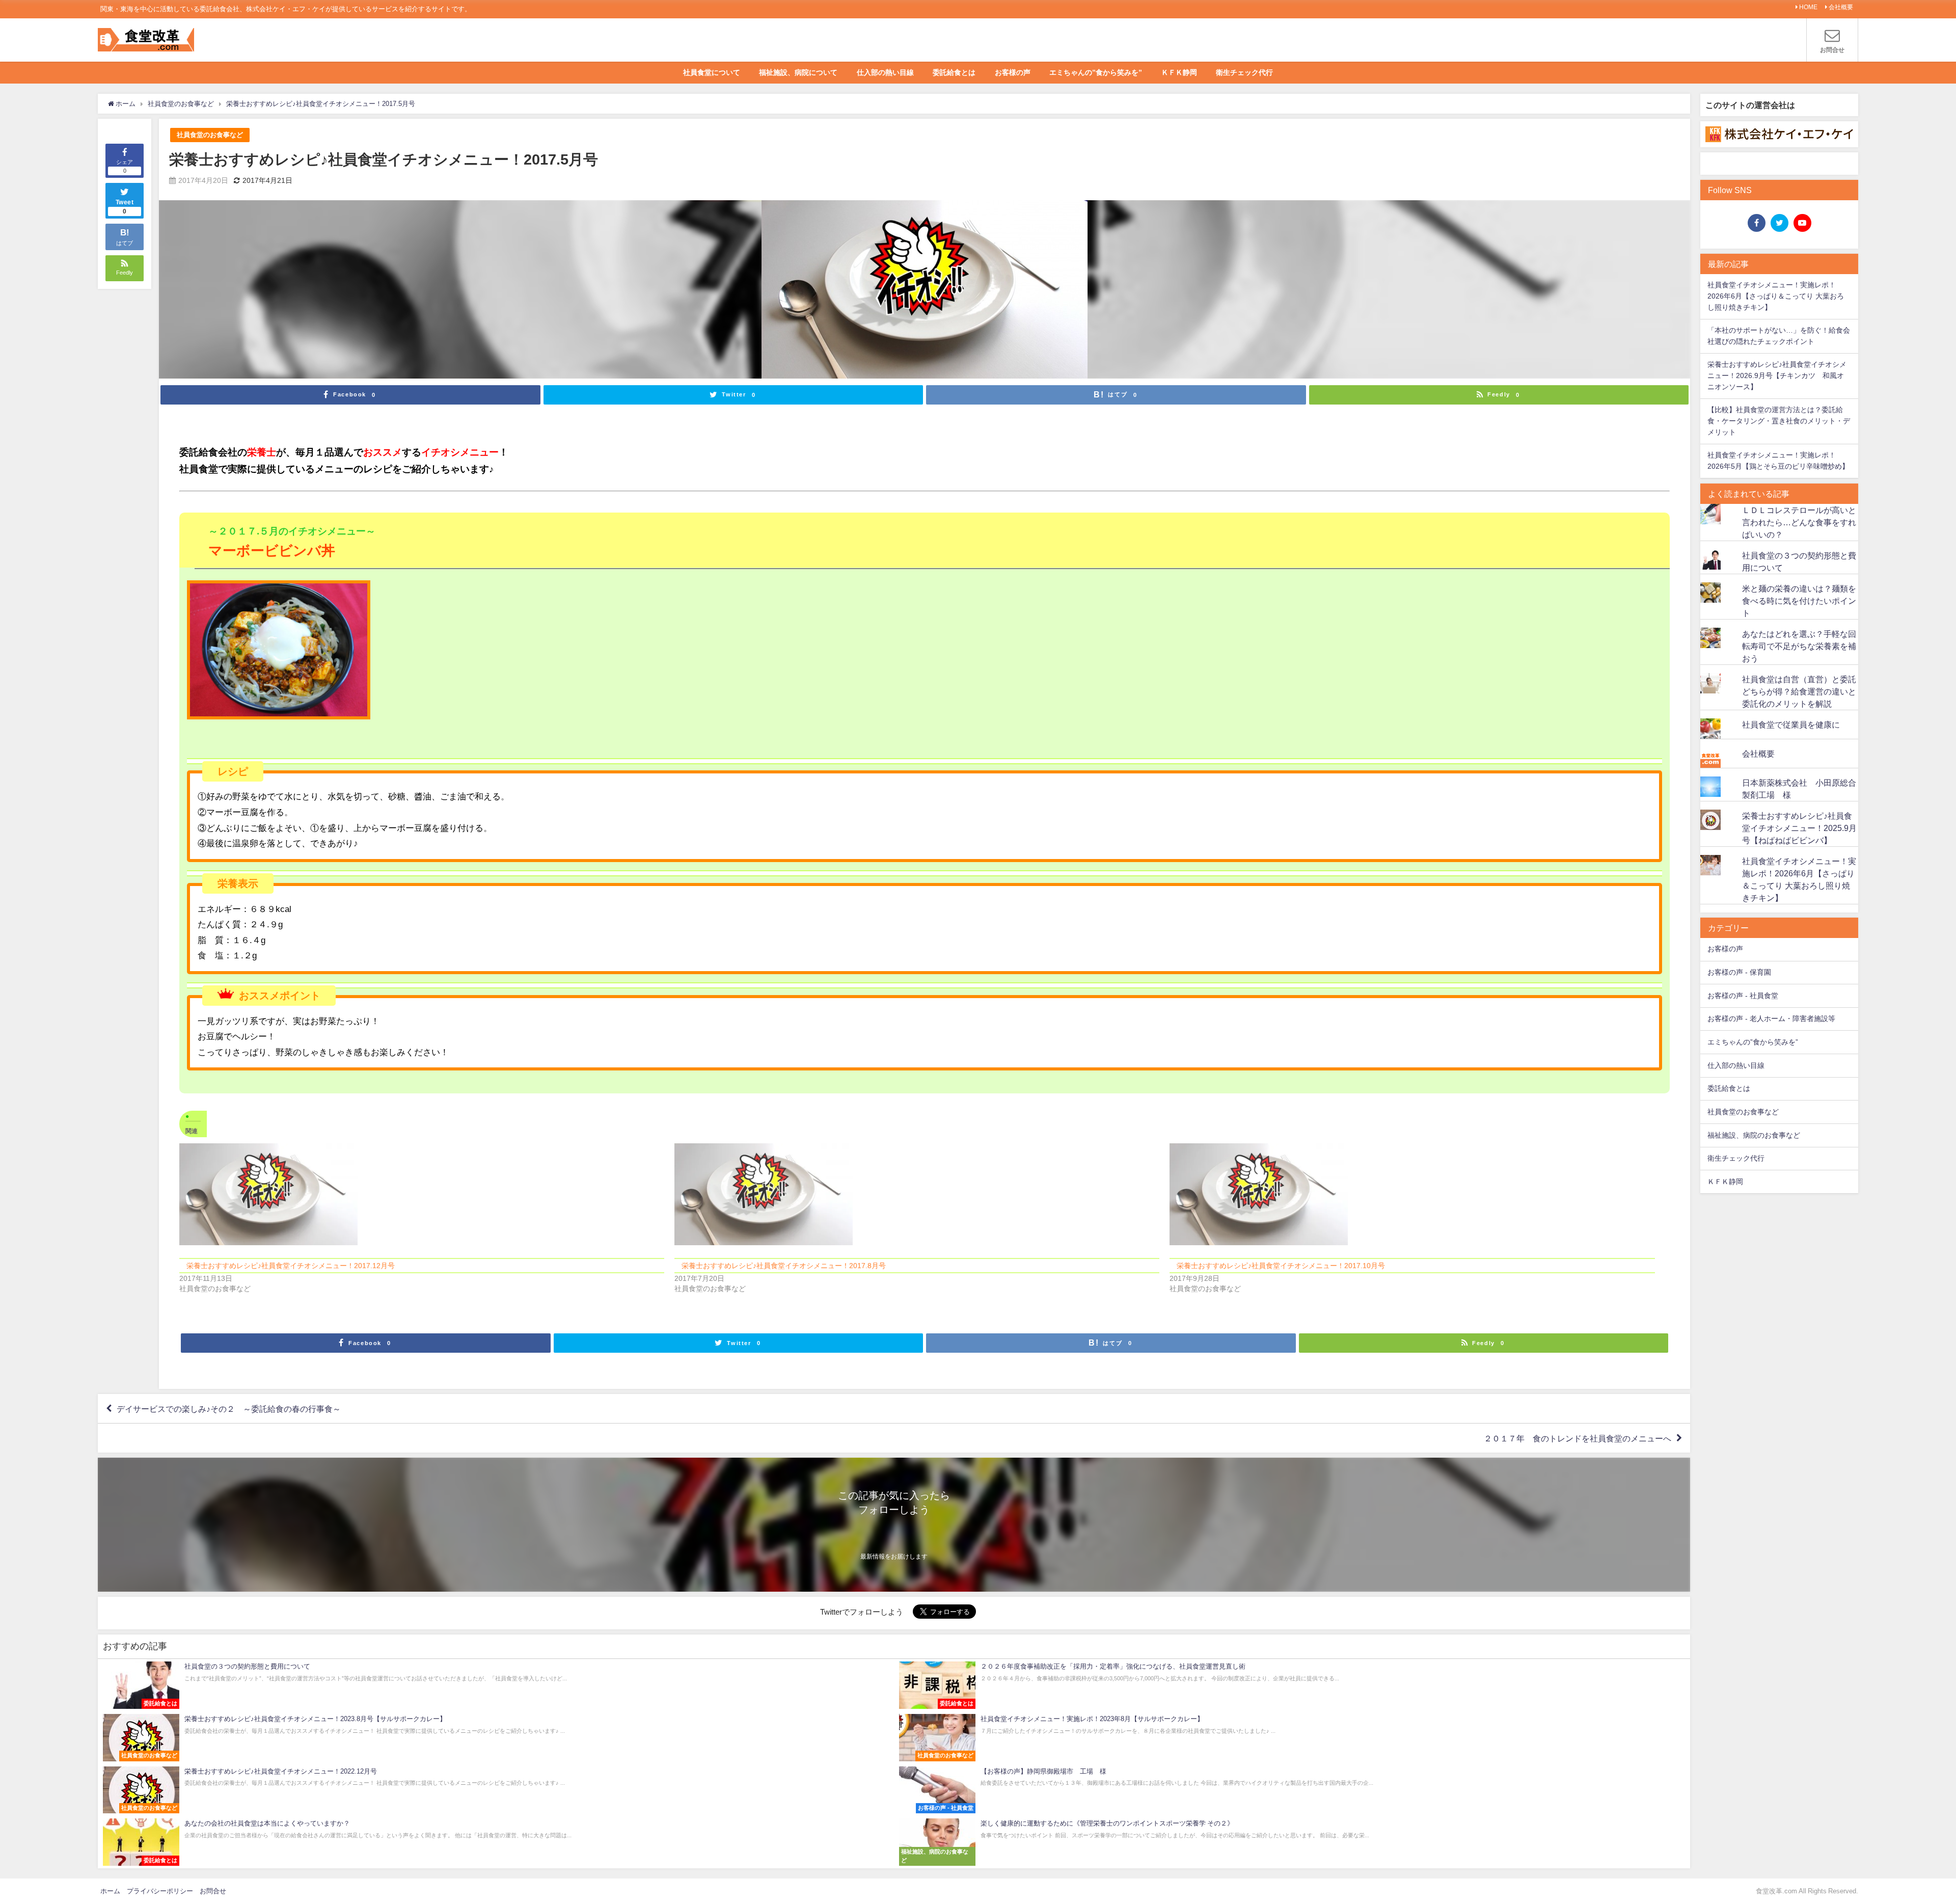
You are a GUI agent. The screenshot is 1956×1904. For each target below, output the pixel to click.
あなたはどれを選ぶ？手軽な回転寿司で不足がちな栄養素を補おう (1799, 646)
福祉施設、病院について (798, 72)
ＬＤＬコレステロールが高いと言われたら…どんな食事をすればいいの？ (1799, 522)
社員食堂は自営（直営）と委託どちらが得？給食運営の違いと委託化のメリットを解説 (1799, 691)
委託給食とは (954, 72)
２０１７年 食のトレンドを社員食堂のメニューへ (1578, 1438)
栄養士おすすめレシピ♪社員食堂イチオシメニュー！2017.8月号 (784, 1266)
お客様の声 (1013, 72)
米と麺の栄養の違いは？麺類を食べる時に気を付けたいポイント (1799, 601)
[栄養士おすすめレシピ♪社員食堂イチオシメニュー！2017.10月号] (1412, 1194)
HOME (1808, 7)
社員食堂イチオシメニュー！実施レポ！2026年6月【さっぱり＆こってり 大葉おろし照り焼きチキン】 (1776, 296)
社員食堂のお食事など (210, 135)
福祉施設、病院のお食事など (1754, 1135)
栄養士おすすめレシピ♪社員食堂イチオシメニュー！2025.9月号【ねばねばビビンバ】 (1799, 828)
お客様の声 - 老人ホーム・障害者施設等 (1771, 1018)
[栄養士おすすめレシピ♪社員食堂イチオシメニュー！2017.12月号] (422, 1194)
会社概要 (1841, 7)
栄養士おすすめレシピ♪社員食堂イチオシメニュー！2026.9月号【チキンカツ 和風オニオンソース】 (1777, 375)
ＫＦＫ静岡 (1179, 72)
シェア (125, 166)
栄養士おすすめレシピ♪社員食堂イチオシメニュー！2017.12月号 (291, 1266)
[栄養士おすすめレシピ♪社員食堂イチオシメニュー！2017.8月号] (917, 1194)
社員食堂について (712, 72)
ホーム (110, 1891)
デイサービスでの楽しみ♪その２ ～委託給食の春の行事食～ (229, 1409)
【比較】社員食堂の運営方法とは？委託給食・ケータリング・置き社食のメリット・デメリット (1779, 421)
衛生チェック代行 (1244, 72)
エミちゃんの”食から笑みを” (1096, 72)
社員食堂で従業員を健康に (1791, 725)
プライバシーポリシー (160, 1891)
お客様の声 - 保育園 (1739, 972)
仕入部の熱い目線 (885, 72)
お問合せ (213, 1891)
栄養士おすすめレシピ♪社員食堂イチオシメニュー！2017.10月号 (1281, 1266)
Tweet (125, 207)
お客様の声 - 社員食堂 (1743, 996)
